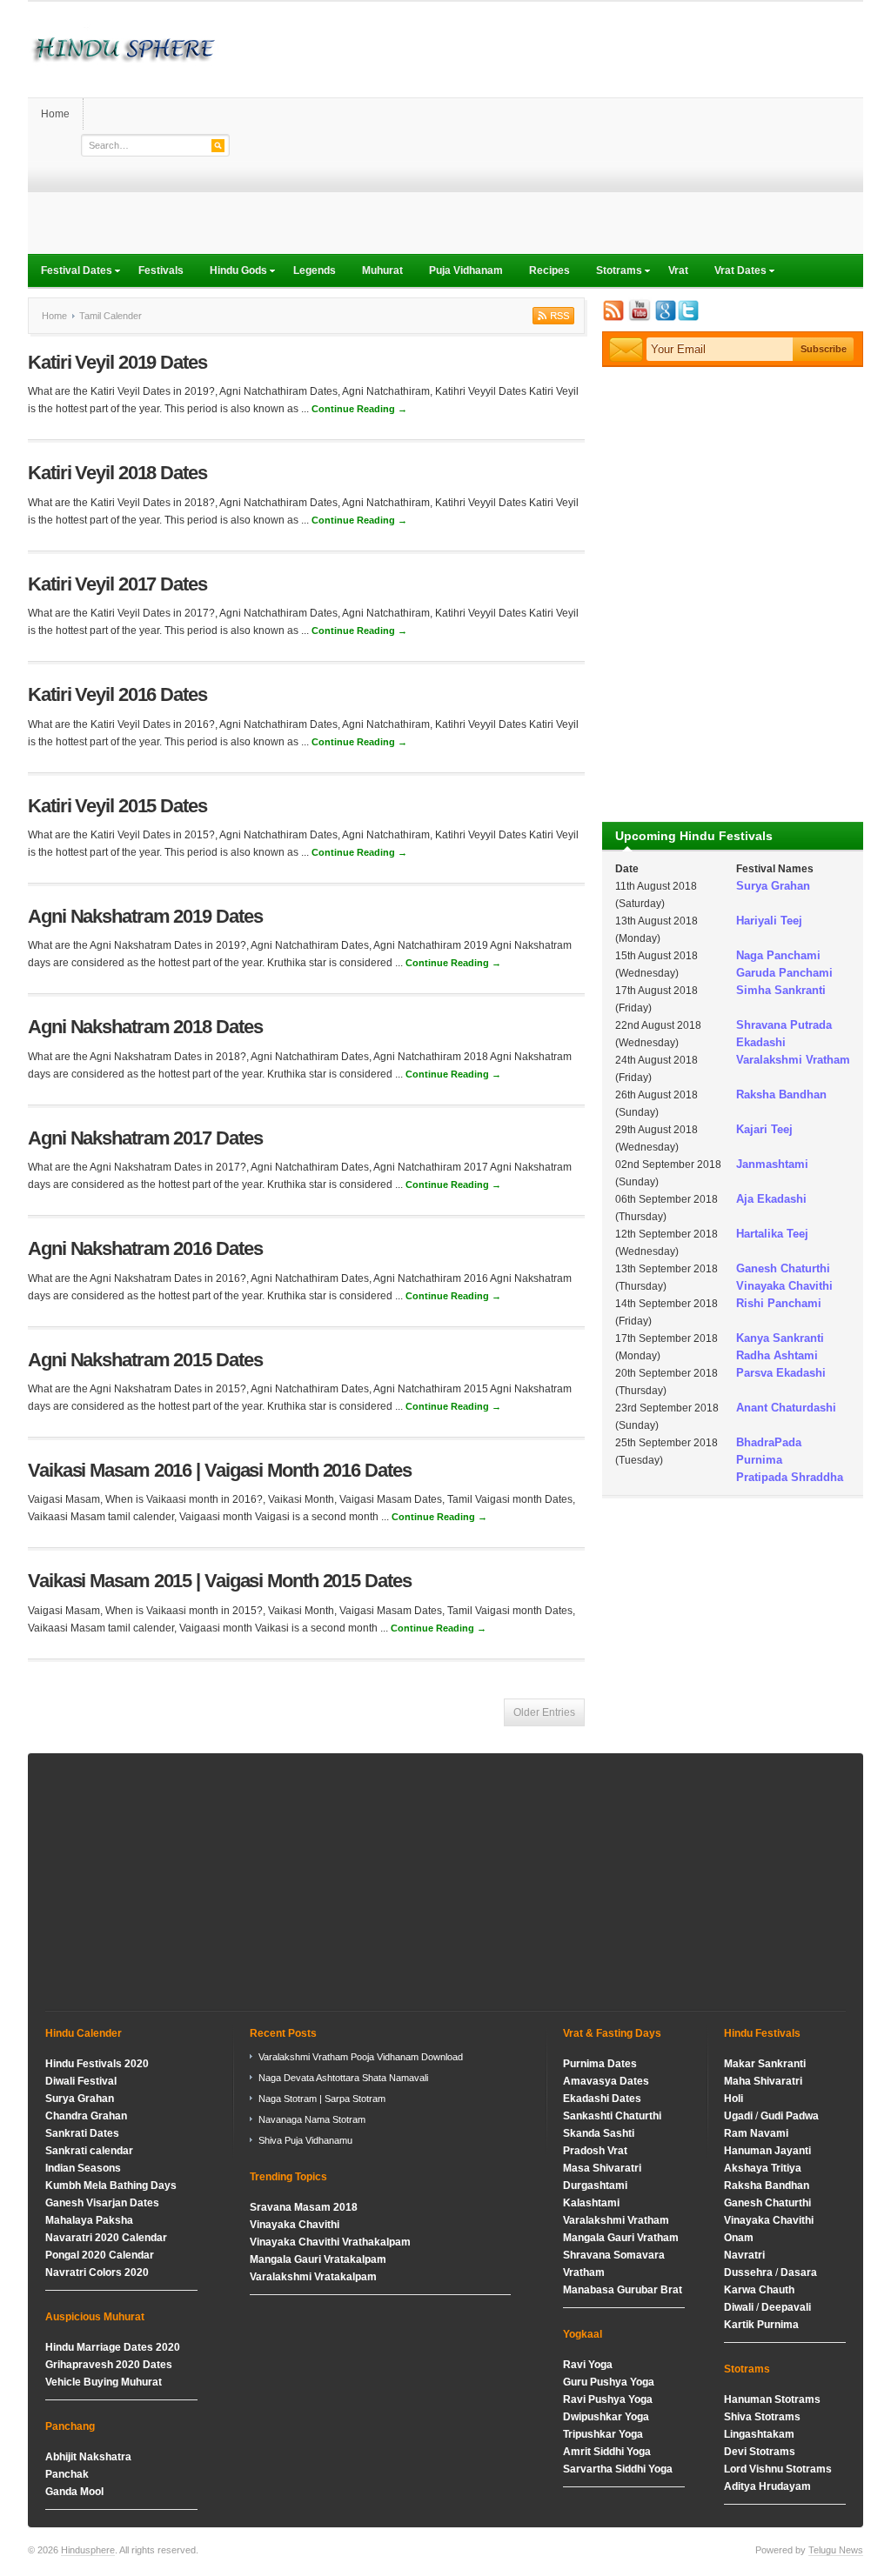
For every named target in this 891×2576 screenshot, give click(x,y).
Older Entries (544, 1712)
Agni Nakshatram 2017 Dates (145, 1138)
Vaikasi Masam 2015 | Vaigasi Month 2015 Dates (220, 1581)
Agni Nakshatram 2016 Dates (145, 1248)
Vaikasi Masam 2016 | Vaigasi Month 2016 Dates (220, 1470)
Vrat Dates (734, 272)
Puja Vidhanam (466, 270)
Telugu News (836, 2550)
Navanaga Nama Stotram (312, 2119)
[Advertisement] (546, 132)
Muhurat (382, 270)
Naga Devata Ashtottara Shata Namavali (343, 2078)
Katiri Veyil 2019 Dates (117, 362)
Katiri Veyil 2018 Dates (117, 473)
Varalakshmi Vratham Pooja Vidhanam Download (361, 2057)
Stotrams (613, 272)
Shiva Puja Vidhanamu (305, 2140)
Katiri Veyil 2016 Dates (117, 694)
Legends (315, 270)
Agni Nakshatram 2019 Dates (145, 916)
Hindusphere (88, 2550)
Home (55, 114)
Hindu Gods (232, 272)
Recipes (549, 270)
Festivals (161, 270)
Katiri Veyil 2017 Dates (117, 584)
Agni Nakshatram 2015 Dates (145, 1360)
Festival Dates (70, 272)
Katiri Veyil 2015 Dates (117, 806)
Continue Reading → (359, 409)
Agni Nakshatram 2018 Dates (145, 1027)
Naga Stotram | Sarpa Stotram (322, 2099)
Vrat (678, 270)
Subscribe (552, 316)
